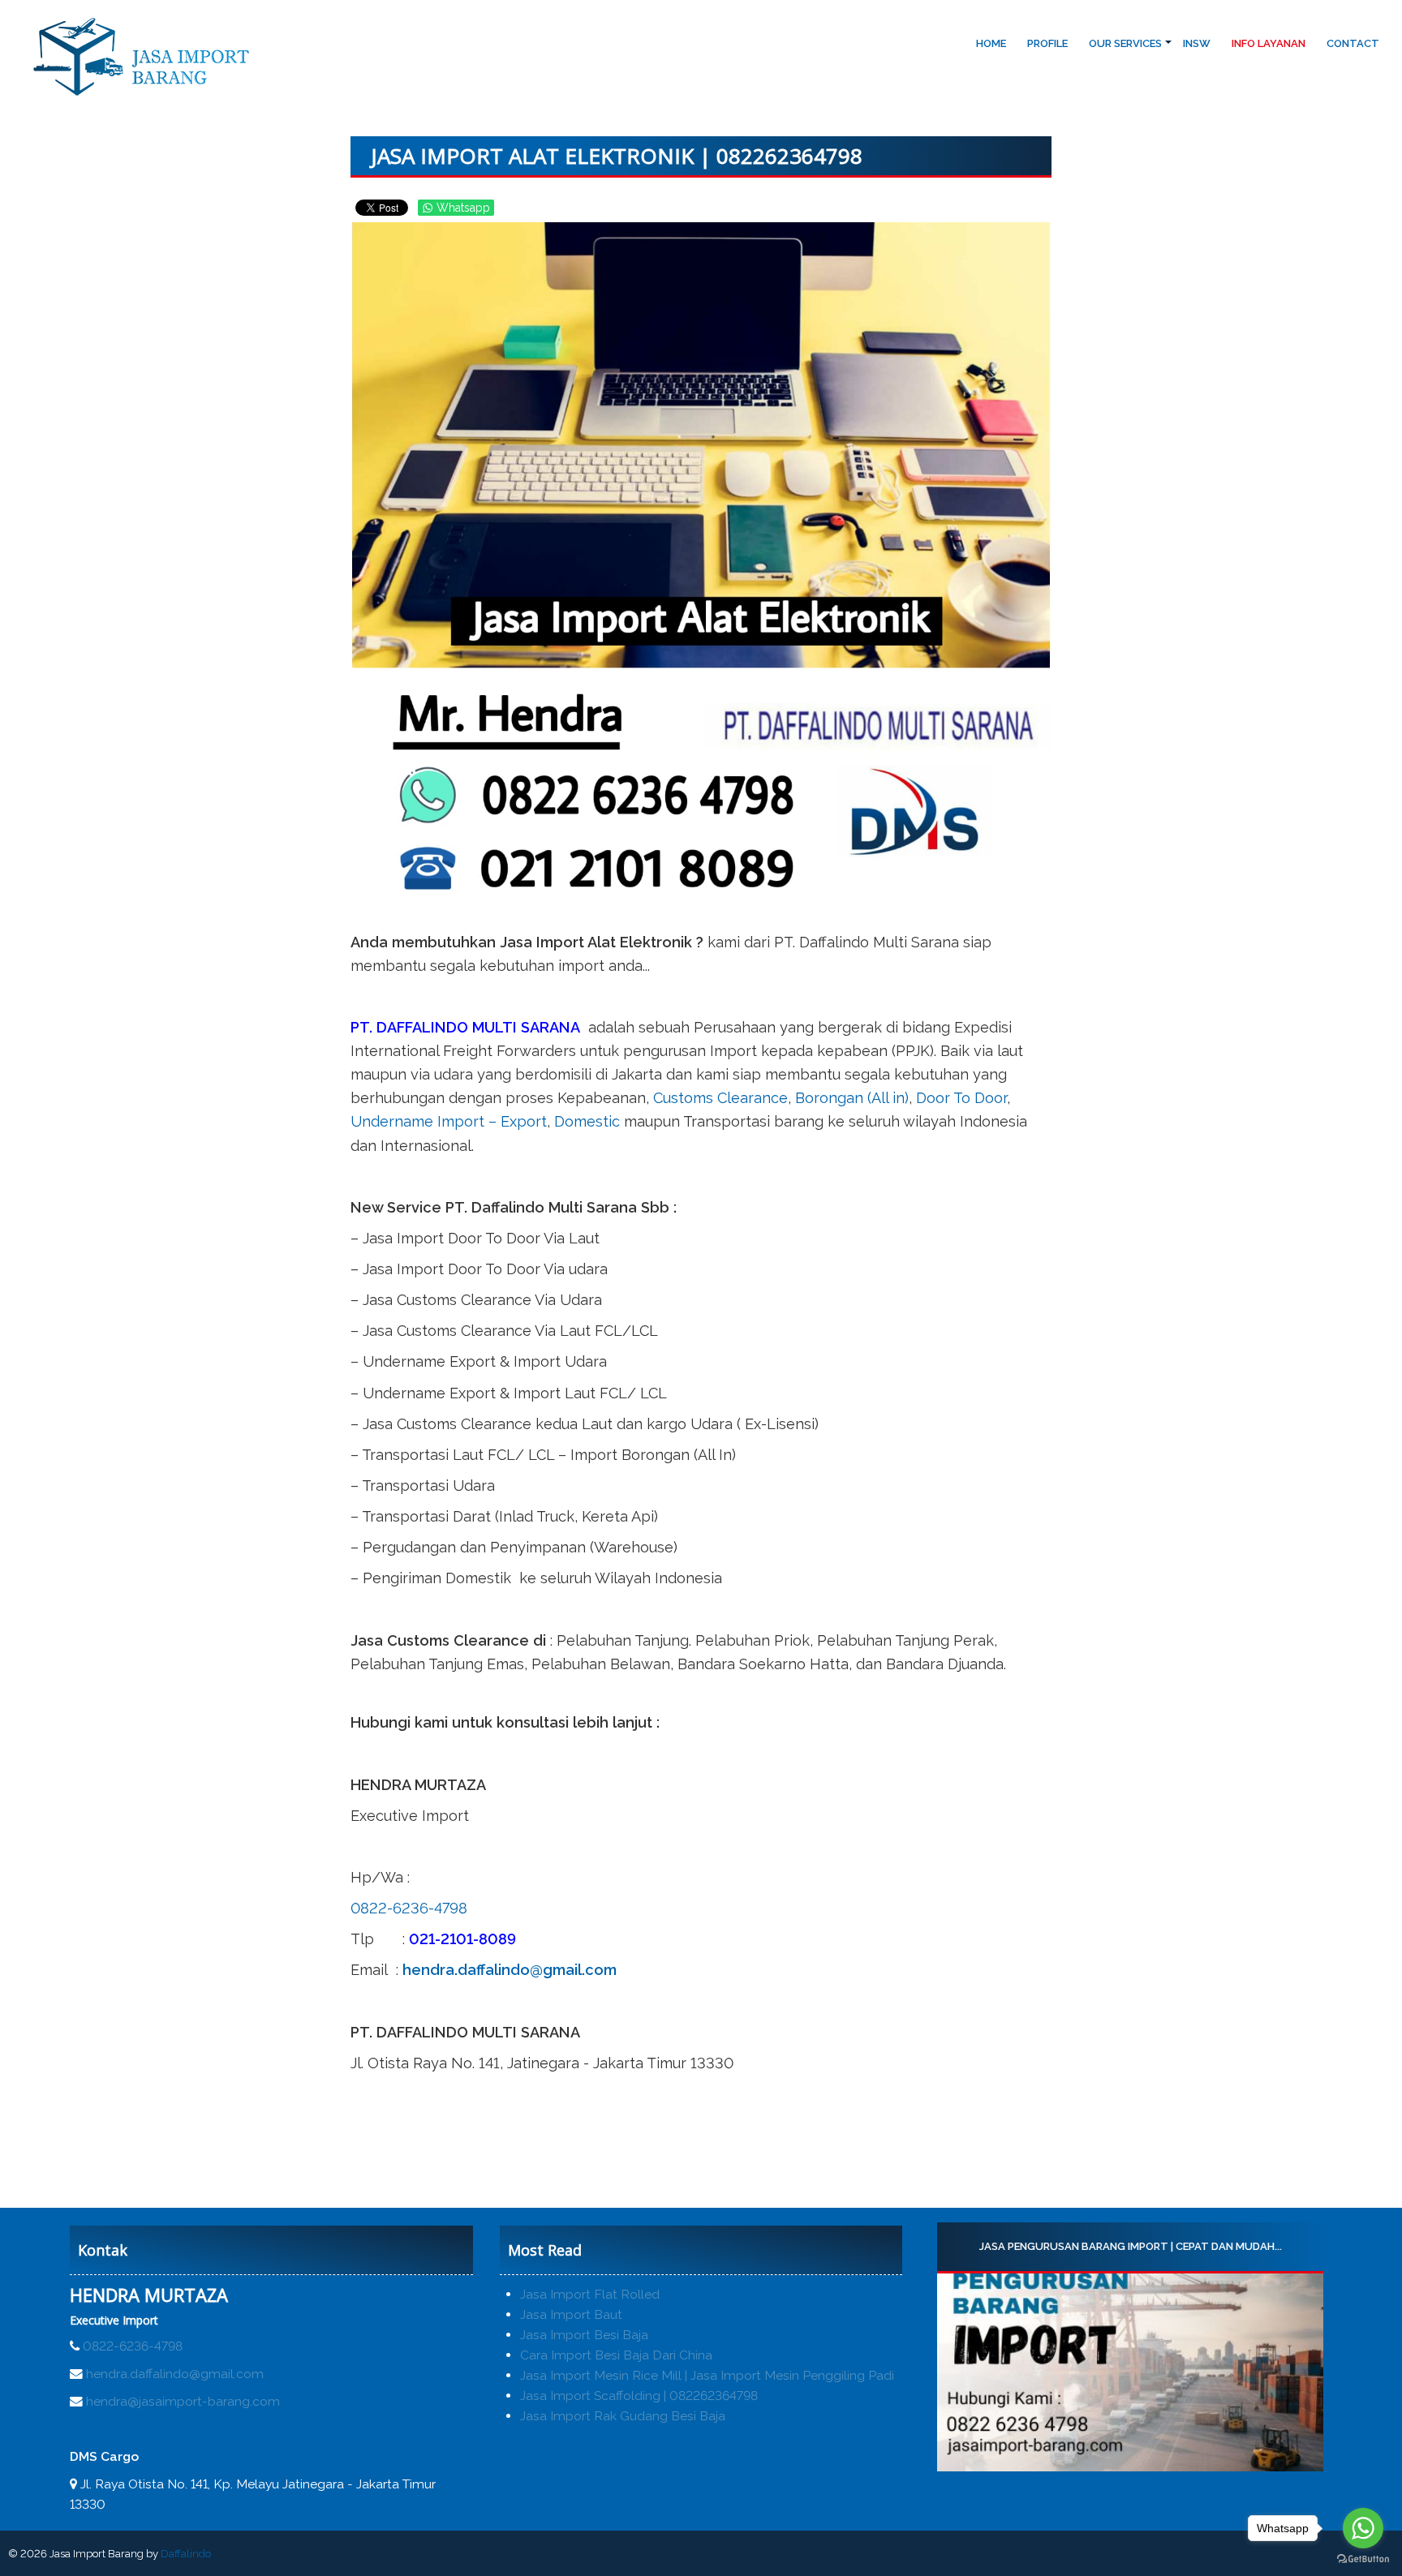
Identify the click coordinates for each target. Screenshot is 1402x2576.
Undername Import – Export (449, 1121)
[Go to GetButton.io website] (1363, 2559)
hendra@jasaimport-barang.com (183, 2401)
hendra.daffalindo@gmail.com (510, 1970)
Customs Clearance (720, 1098)
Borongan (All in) (852, 1098)
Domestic (587, 1121)
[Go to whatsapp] (1363, 2528)
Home (991, 43)
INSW (1197, 43)
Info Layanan (1269, 43)
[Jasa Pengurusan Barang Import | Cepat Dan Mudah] (1130, 2372)
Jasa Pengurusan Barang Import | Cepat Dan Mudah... (1130, 2246)
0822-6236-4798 (409, 1908)
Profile (1047, 43)
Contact (1353, 43)
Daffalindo (186, 2554)
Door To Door (961, 1098)
